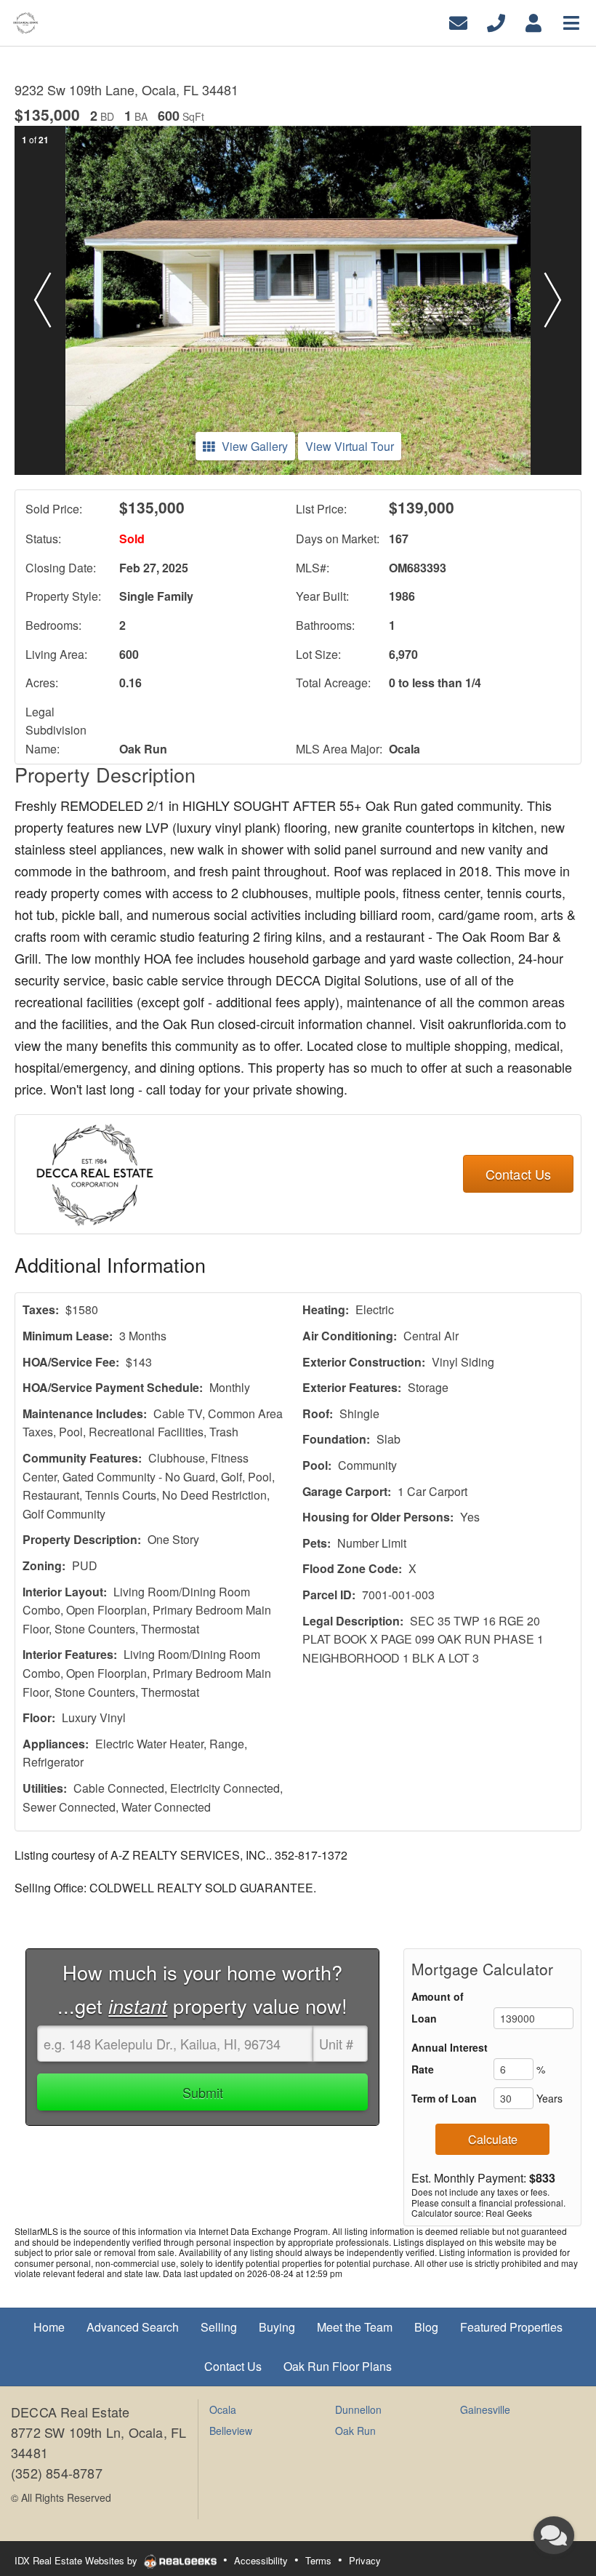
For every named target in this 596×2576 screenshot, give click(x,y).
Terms (318, 2560)
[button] (43, 300)
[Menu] (571, 21)
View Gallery (255, 446)
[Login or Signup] (533, 21)
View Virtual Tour (350, 446)
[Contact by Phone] (496, 21)
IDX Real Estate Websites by (77, 2560)
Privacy (365, 2560)
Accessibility (261, 2560)
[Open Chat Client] (554, 2535)
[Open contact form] (458, 21)
